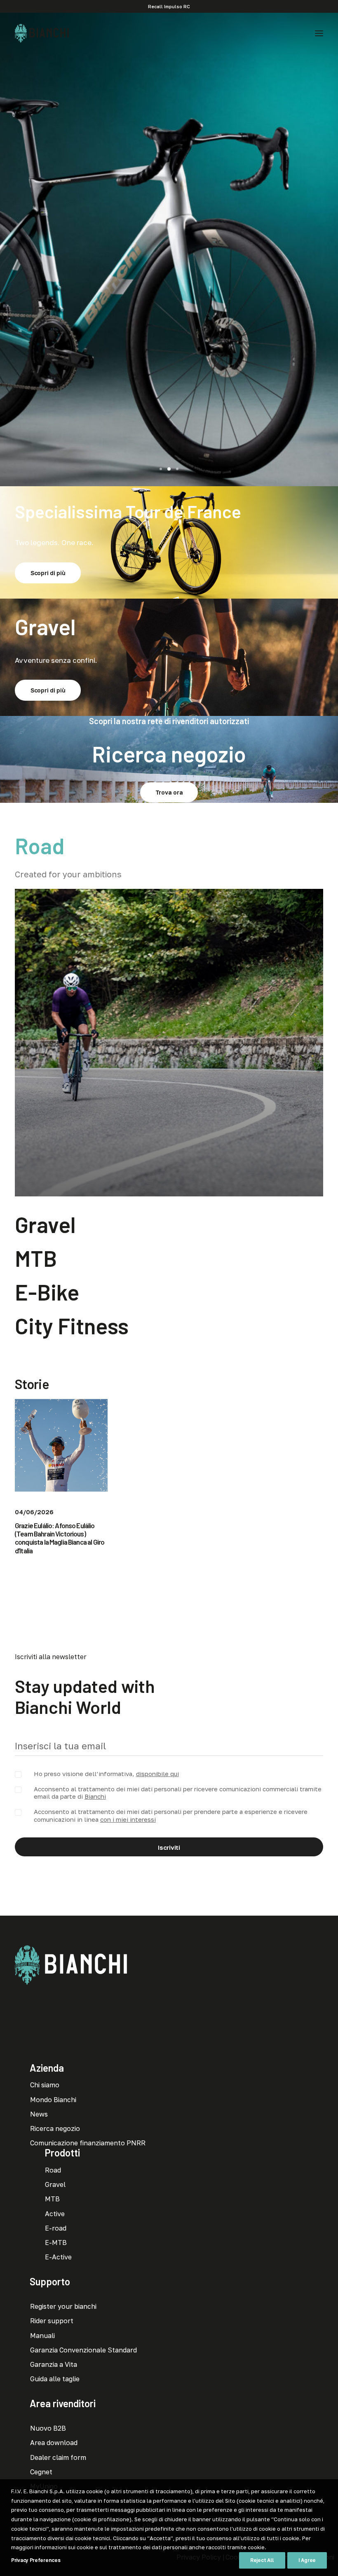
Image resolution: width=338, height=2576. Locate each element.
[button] (319, 33)
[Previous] (7, 249)
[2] (169, 469)
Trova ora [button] (169, 792)
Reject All (262, 2560)
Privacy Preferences (36, 2560)
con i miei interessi (128, 1819)
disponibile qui (157, 1774)
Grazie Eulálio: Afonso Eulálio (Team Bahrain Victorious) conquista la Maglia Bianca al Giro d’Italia (60, 1538)
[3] (176, 469)
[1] (162, 469)
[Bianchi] (42, 33)
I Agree (307, 2560)
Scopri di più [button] (169, 302)
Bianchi (95, 1796)
